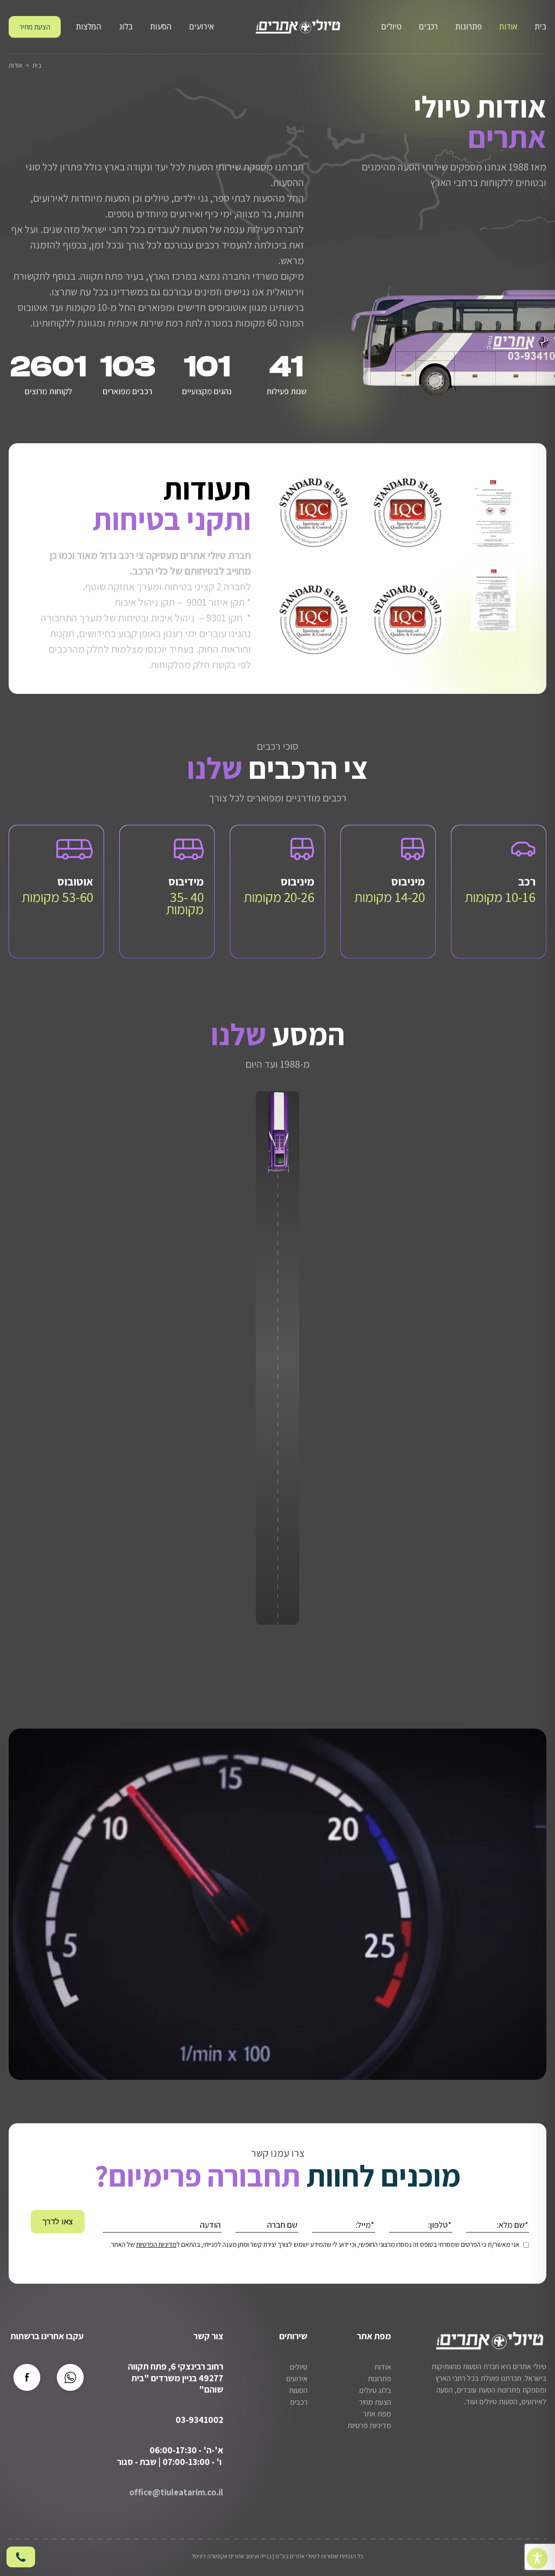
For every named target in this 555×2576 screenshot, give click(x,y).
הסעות (161, 26)
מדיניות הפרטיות (156, 2244)
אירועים (201, 26)
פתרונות (468, 26)
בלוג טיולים (375, 2390)
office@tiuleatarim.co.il (176, 2492)
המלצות (89, 26)
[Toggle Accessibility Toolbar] (537, 2558)
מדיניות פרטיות (369, 2425)
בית (540, 26)
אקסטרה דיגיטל (210, 2556)
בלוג (126, 26)
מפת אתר (377, 2414)
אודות (508, 26)
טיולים (391, 26)
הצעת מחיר (35, 27)
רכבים (428, 26)
